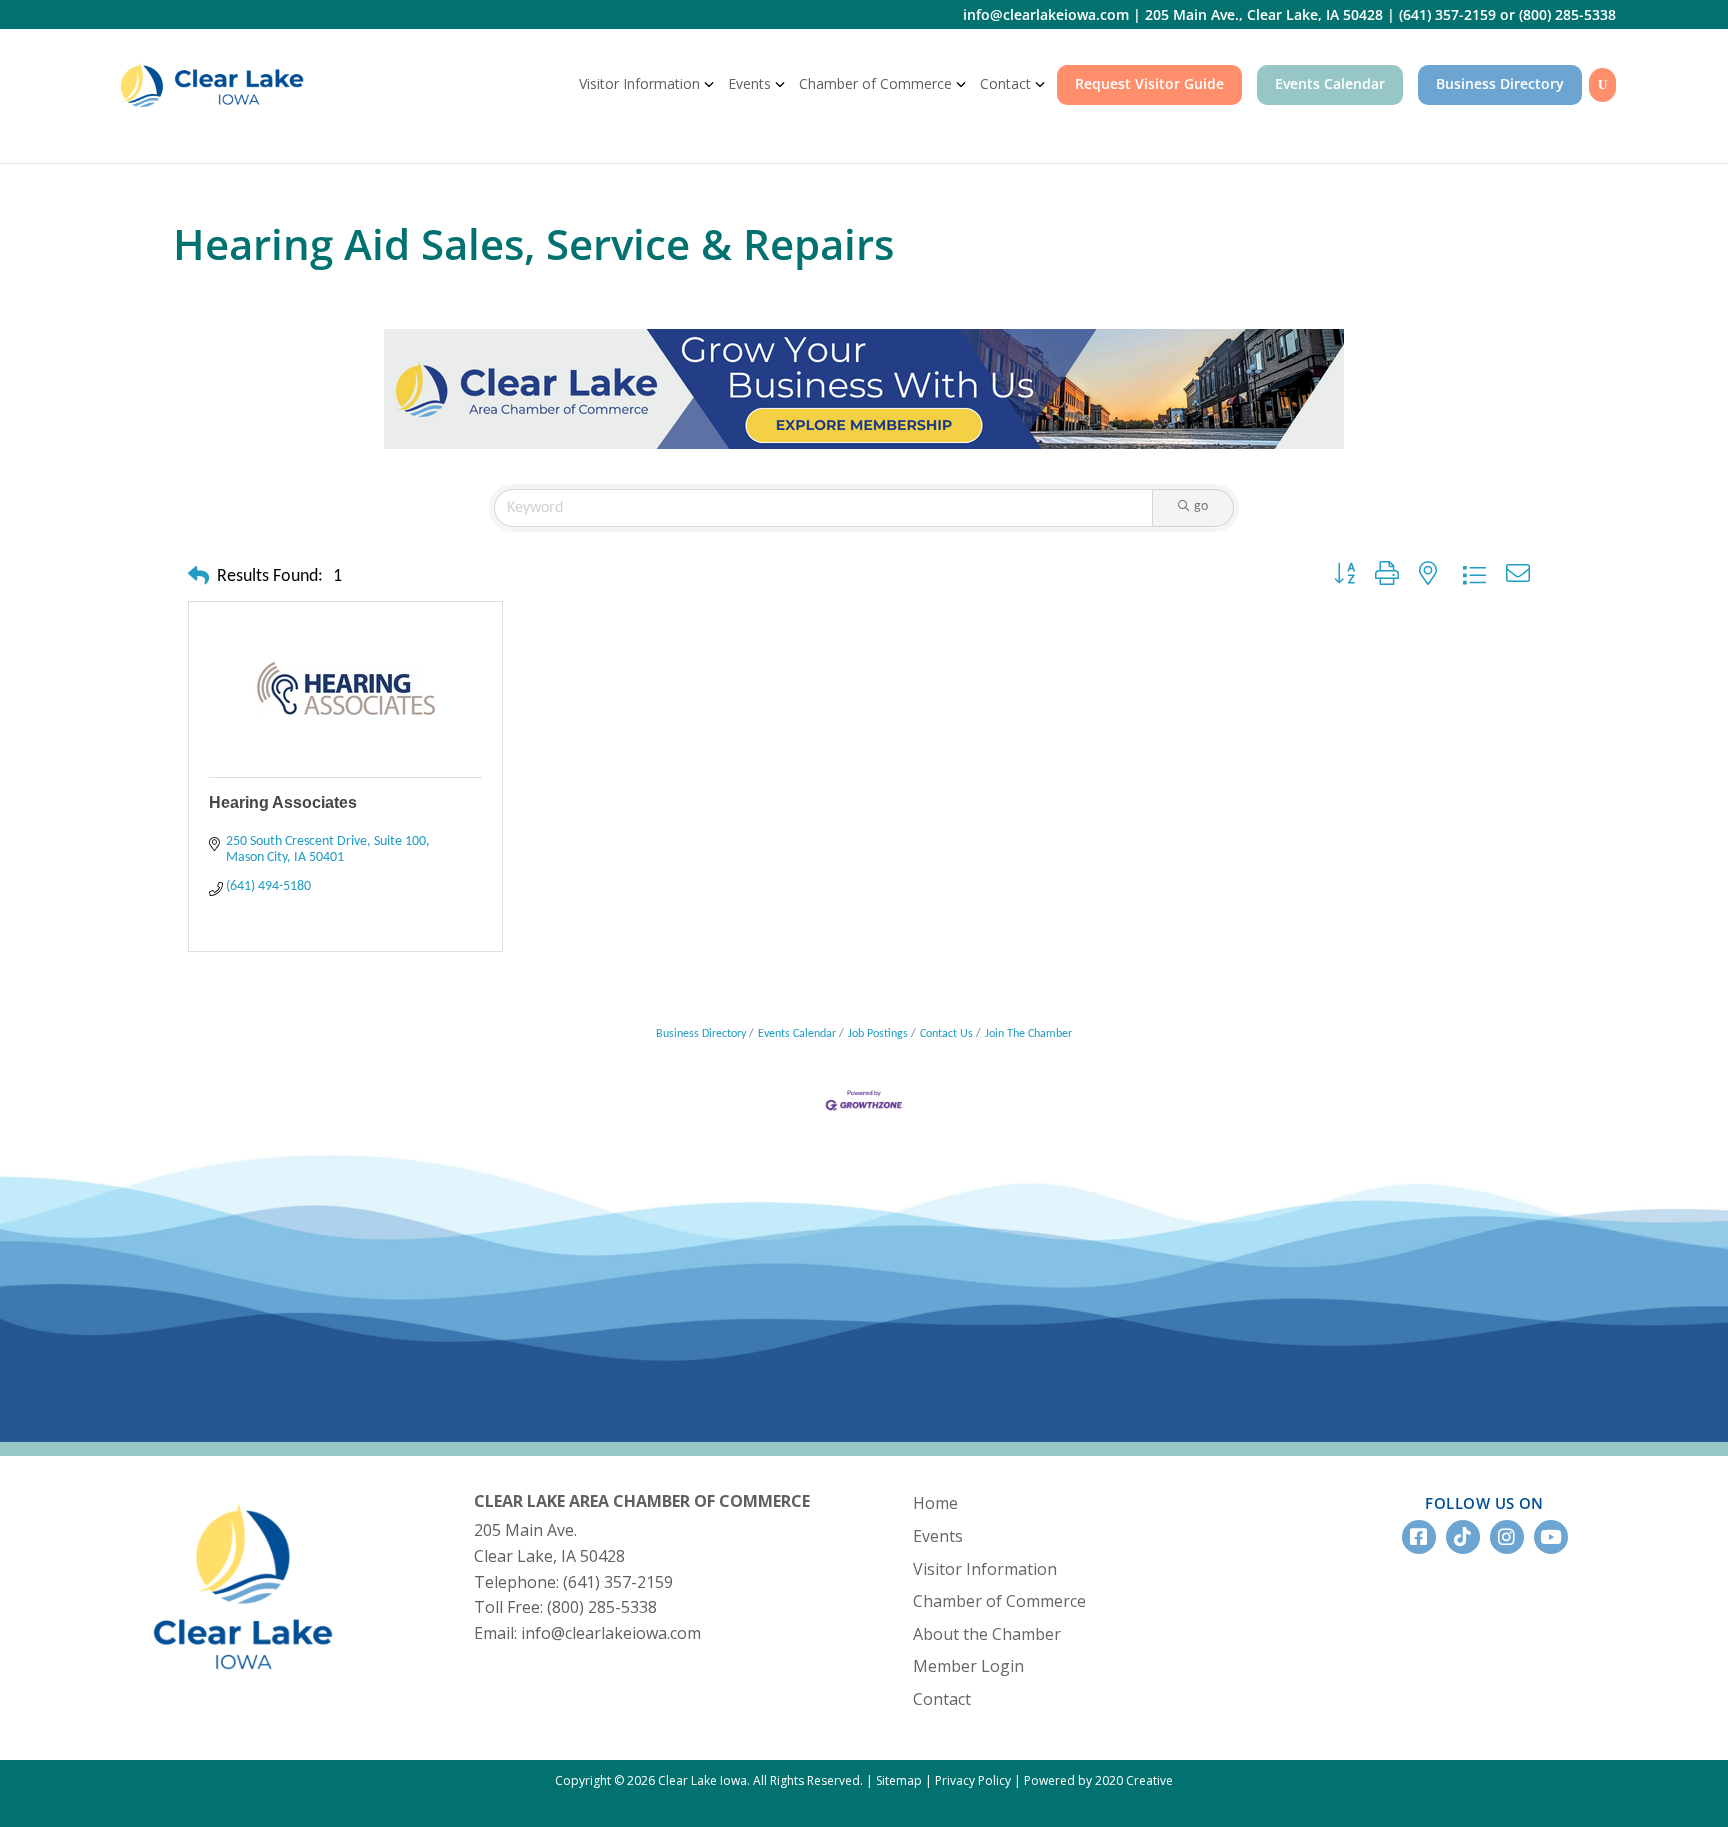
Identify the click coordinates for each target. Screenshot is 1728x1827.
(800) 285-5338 (1567, 14)
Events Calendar (1330, 83)
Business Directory (1500, 83)
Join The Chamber (1028, 1034)
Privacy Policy (973, 1780)
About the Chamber (987, 1634)
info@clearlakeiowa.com (1046, 14)
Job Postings (878, 1034)
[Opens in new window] (864, 387)
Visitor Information (639, 83)
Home (935, 1503)
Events (749, 83)
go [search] (1201, 506)
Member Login (968, 1666)
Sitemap (899, 1780)
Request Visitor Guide (1149, 83)
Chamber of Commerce (875, 83)
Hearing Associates (283, 802)
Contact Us (946, 1034)
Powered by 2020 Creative (1098, 1780)
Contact (1005, 83)
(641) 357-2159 (1447, 14)
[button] (198, 578)
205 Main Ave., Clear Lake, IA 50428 (1264, 14)
